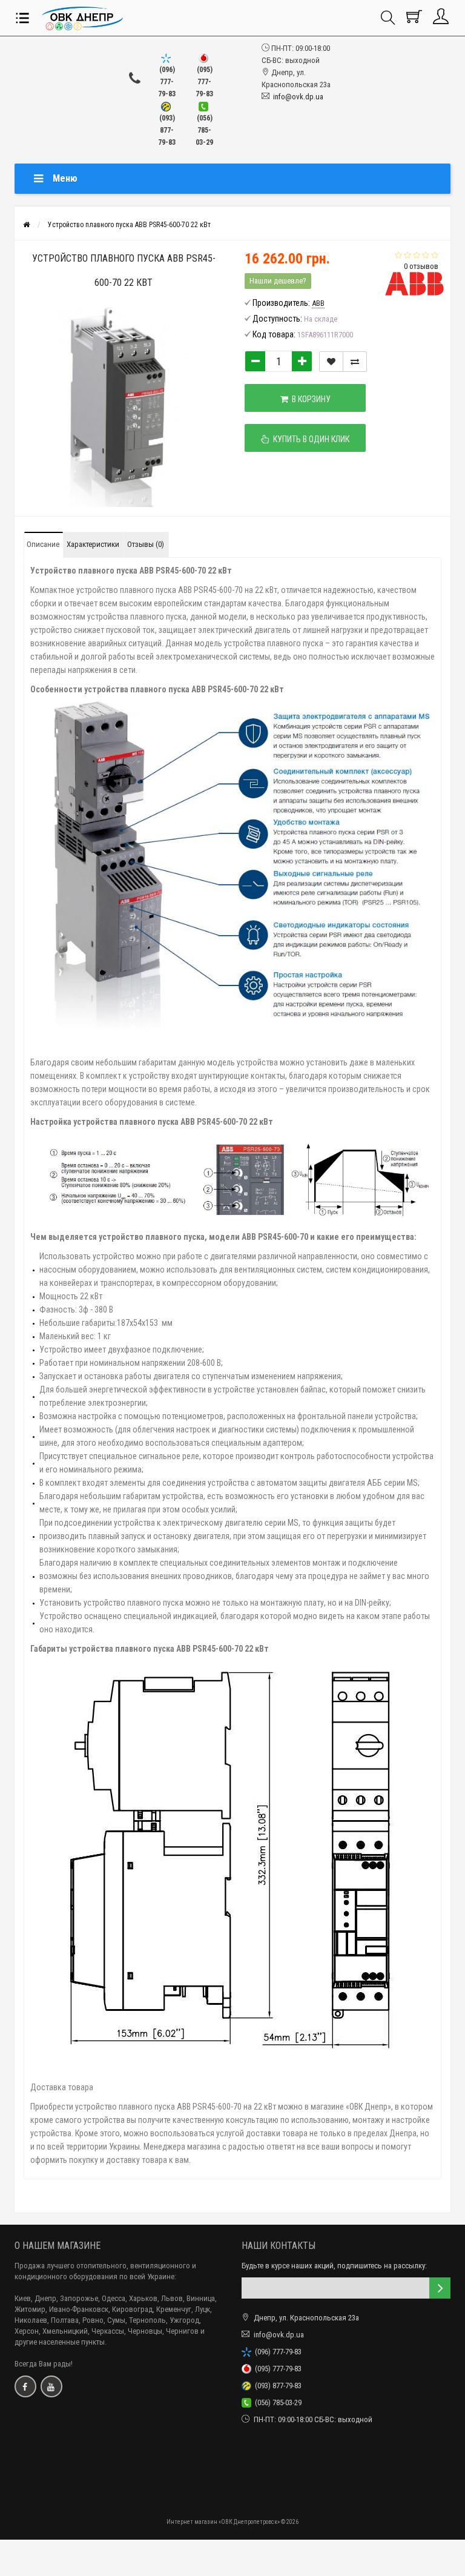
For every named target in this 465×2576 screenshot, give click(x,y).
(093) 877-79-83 (276, 2386)
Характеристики (93, 544)
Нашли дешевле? (278, 281)
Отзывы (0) (146, 544)
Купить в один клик (309, 439)
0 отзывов (421, 266)
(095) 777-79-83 (276, 2369)
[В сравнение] (355, 362)
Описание (43, 544)
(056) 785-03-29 (276, 2402)
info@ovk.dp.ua (298, 97)
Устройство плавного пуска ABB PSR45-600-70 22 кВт (129, 225)
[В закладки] (331, 362)
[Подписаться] (440, 2288)
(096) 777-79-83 (276, 2352)
